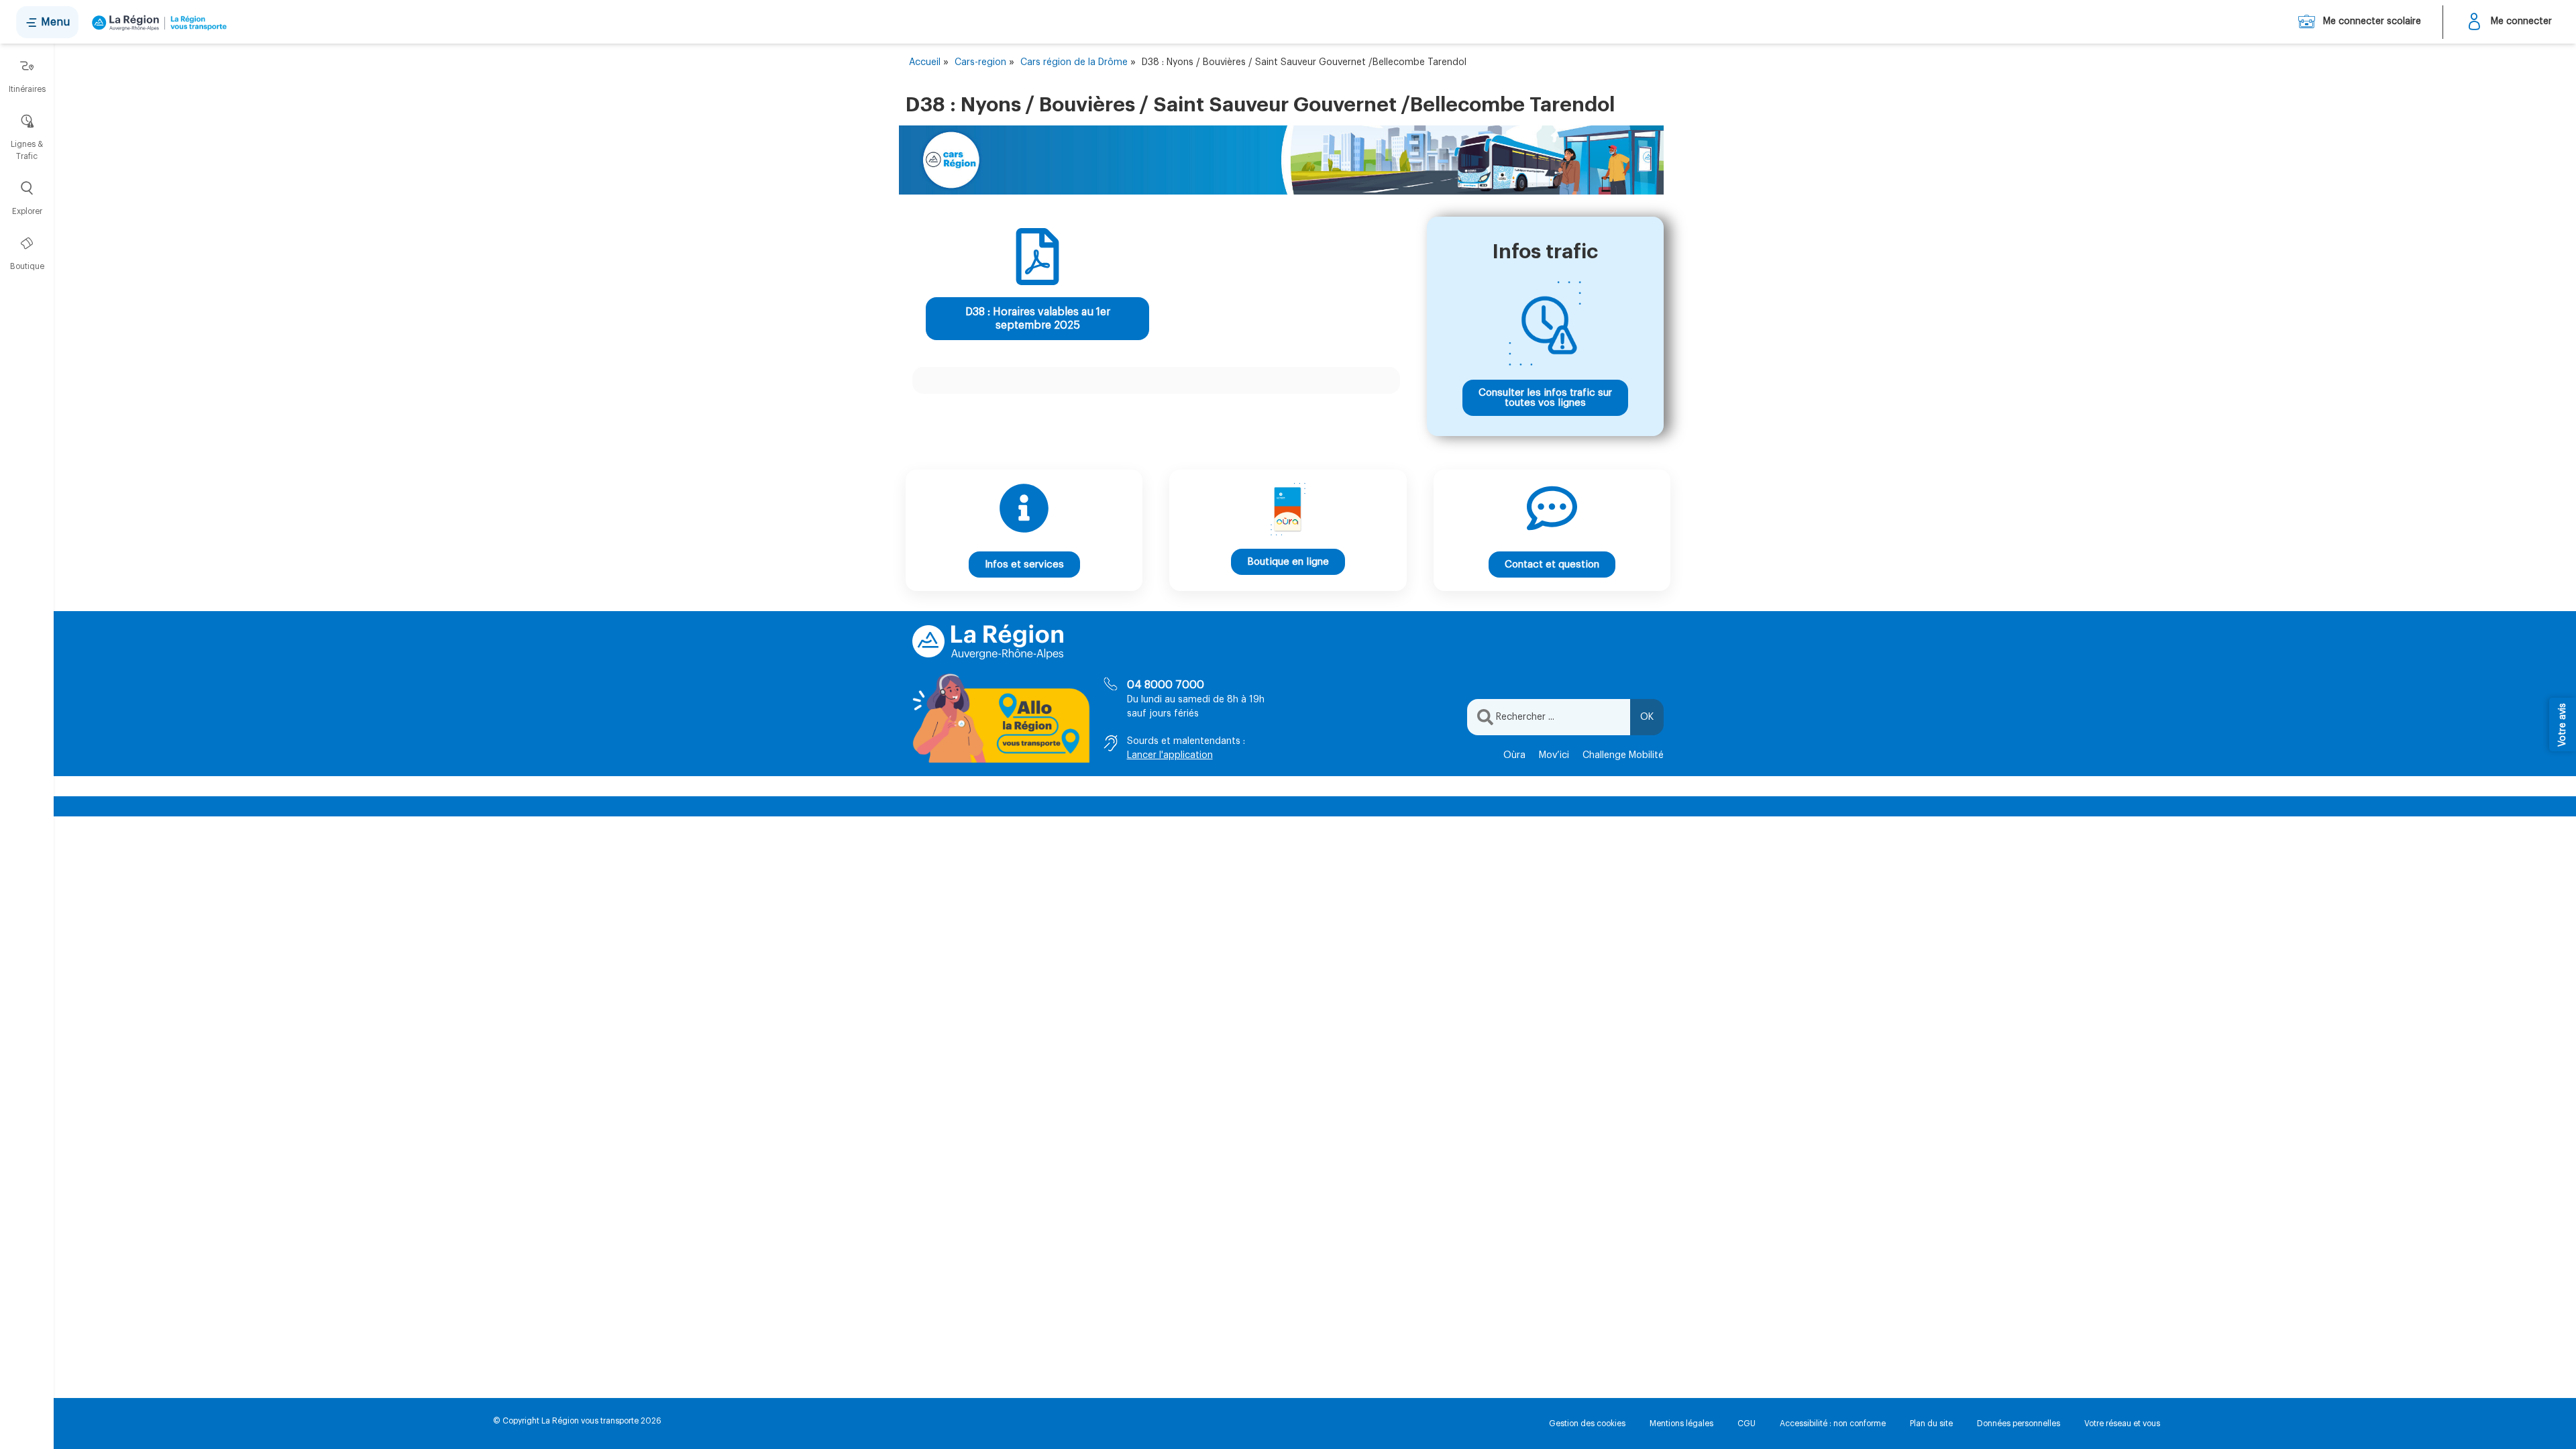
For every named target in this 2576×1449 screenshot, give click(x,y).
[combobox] (1549, 717)
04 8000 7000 (1166, 685)
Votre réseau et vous (2122, 1424)
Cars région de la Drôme (1074, 62)
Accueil (925, 62)
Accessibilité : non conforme (1833, 1424)
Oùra (1514, 755)
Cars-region (980, 62)
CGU (1747, 1424)
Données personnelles (2019, 1424)
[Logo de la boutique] (157, 22)
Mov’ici (1554, 755)
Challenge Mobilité (1623, 755)
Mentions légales (1681, 1424)
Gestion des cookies (1587, 1424)
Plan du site (1931, 1424)
